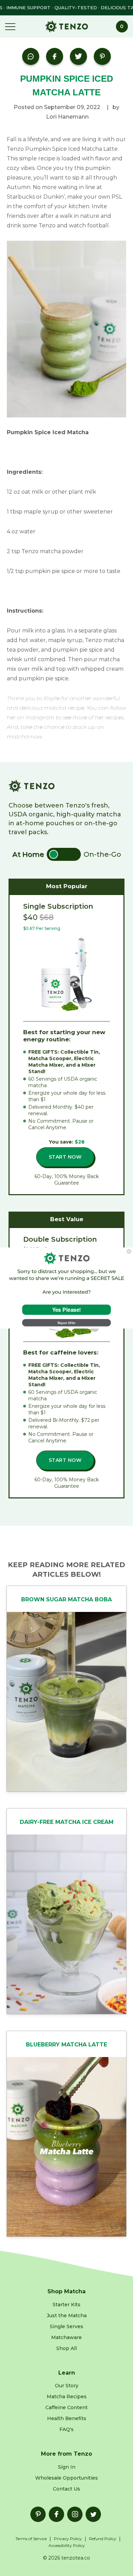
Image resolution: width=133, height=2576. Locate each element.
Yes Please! (66, 1310)
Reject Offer (67, 1323)
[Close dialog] (129, 1251)
